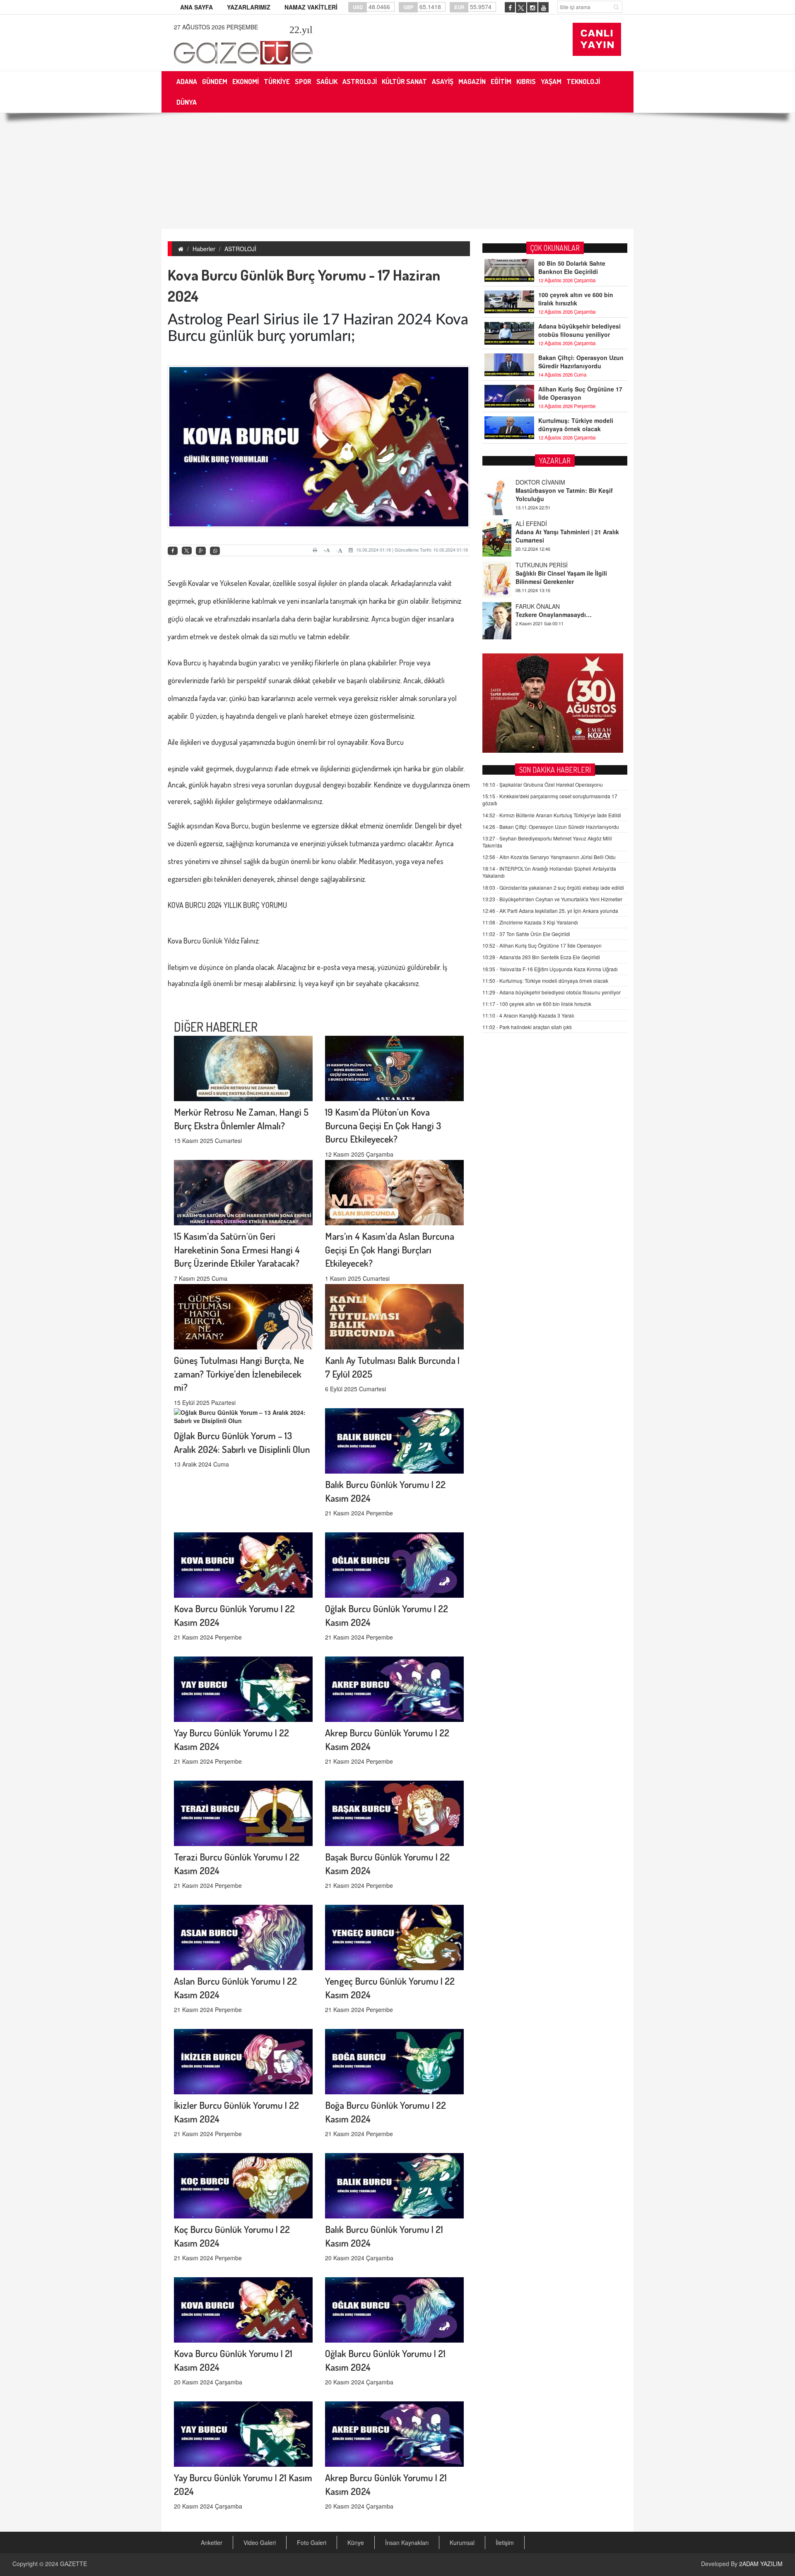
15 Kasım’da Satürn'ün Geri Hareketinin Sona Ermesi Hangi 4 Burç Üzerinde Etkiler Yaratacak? (237, 1250)
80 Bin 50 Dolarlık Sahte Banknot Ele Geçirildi (572, 267)
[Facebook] (173, 551)
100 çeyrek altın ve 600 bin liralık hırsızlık (576, 299)
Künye (356, 2542)
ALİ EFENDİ (531, 482)
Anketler (212, 2542)
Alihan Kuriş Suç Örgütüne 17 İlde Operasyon (580, 393)
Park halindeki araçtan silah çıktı (527, 1027)
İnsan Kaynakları (407, 2542)
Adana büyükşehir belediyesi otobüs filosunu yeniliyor (579, 330)
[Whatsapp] (215, 551)
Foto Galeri (312, 2542)
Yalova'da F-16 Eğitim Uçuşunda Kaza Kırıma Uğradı (550, 969)
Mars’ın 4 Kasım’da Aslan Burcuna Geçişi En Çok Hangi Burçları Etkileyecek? (390, 1250)
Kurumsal (462, 2542)
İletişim (505, 2542)
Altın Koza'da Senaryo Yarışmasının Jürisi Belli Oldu (549, 857)
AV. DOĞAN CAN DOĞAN (549, 606)
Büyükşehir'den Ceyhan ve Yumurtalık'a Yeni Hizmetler (552, 899)
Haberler (204, 249)
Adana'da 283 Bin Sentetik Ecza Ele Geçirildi (541, 957)
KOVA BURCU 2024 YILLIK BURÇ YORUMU (227, 905)
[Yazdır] (316, 550)
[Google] (201, 551)
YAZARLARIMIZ (249, 7)
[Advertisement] (397, 171)
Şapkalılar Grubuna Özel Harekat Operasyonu (543, 784)
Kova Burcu (184, 663)
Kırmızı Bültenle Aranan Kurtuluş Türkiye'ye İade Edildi (552, 815)
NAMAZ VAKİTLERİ (311, 7)
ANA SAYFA (196, 7)
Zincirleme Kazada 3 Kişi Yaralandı (530, 922)
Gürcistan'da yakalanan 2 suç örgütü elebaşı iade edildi (553, 887)
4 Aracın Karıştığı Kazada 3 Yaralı (528, 1015)
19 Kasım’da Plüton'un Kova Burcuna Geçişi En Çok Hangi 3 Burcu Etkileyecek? (383, 1125)
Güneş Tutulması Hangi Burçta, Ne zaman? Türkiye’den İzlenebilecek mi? (239, 1374)
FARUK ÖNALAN (538, 565)
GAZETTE (73, 2564)
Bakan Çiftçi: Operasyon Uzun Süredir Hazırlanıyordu (581, 362)
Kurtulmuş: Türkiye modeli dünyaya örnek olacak (576, 425)
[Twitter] (187, 551)
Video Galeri (260, 2542)
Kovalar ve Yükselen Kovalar (229, 583)
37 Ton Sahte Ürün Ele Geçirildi (526, 934)
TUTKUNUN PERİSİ (542, 523)
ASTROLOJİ (240, 249)
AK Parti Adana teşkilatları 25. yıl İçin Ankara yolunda (550, 911)
